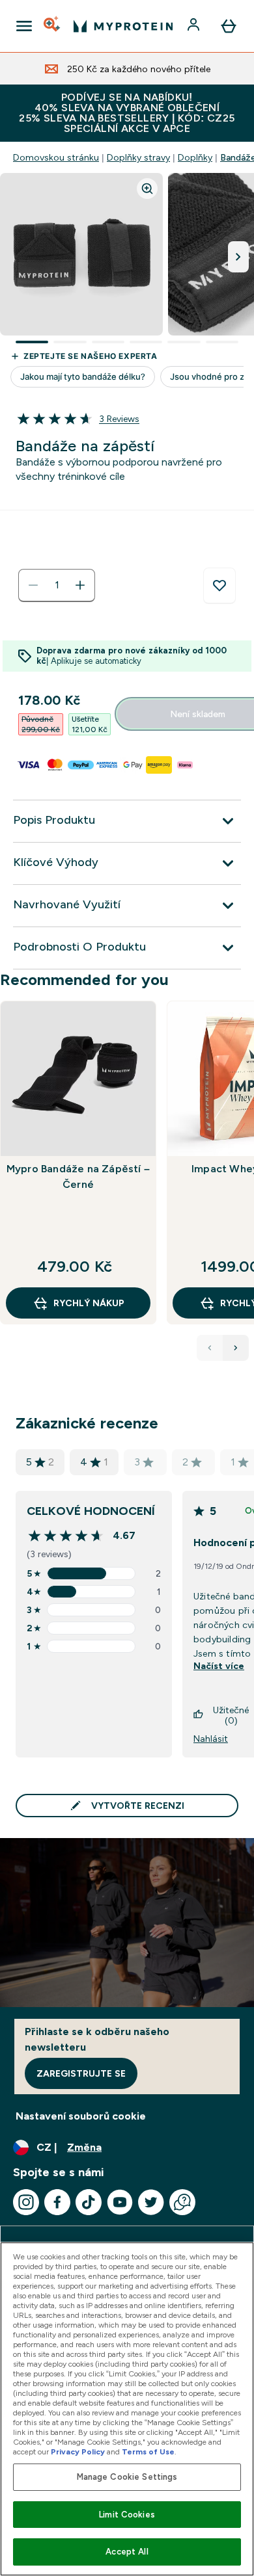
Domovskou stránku (56, 157)
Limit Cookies (127, 2515)
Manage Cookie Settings (127, 2477)
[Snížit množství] (33, 585)
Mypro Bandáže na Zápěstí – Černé (78, 1176)
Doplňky (195, 157)
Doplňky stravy (138, 157)
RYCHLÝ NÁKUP (89, 1303)
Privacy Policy (78, 2452)
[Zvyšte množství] (80, 585)
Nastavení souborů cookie (81, 2116)
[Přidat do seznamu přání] (219, 586)
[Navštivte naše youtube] (120, 2202)
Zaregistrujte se (81, 2073)
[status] (57, 585)
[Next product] (236, 1348)
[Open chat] (182, 2202)
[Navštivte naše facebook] (57, 2202)
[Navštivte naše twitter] (151, 2202)
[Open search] (53, 26)
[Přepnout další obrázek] (238, 257)
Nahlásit (211, 1739)
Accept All (127, 2552)
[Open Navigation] (24, 26)
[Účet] (195, 26)
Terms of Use (148, 2452)
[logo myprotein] (123, 26)
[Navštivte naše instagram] (26, 2202)
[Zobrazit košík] (229, 26)
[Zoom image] (147, 189)
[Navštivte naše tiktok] (89, 2202)
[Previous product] (210, 1348)
